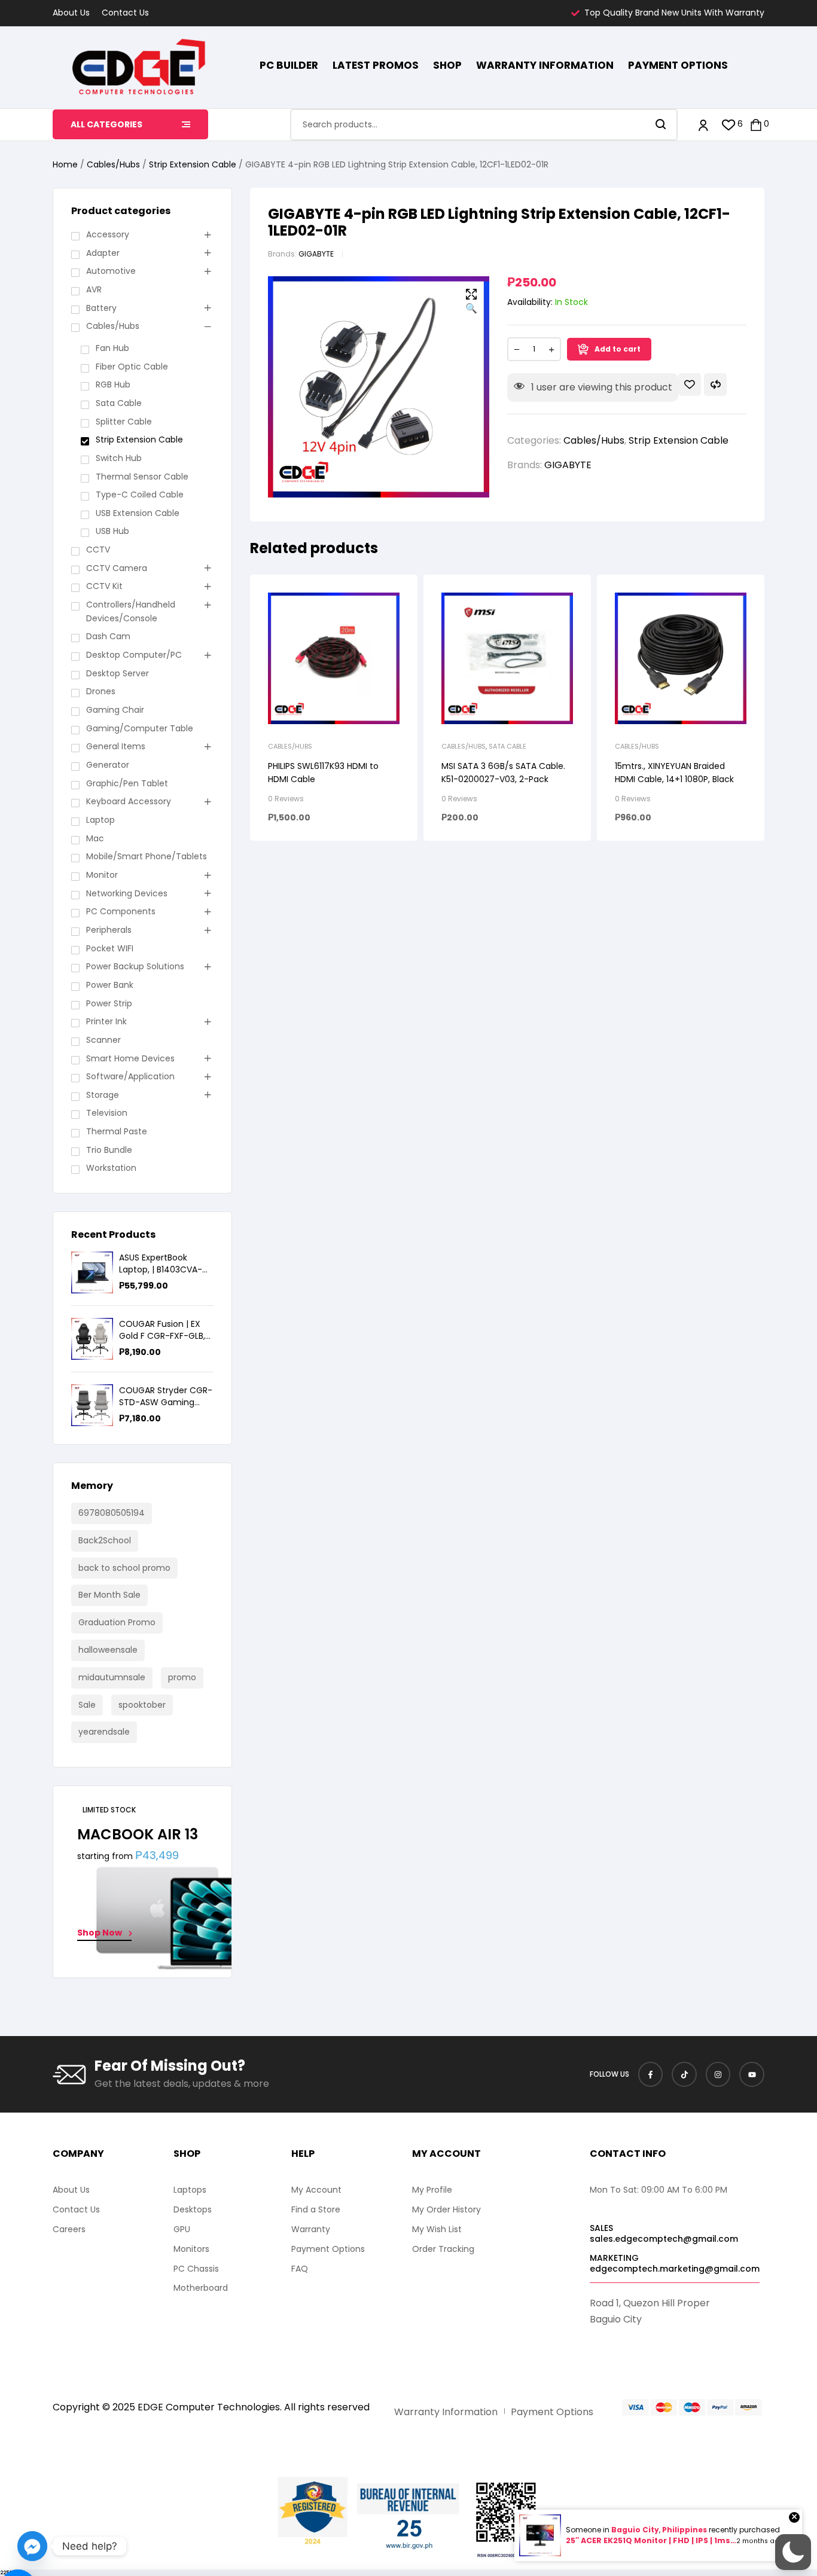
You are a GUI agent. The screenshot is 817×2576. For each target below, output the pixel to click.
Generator (108, 765)
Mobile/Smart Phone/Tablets (147, 856)
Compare (715, 384)
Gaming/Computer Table (140, 728)
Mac (95, 838)
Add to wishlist (690, 384)
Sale (87, 1705)
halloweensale (108, 1650)
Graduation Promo (117, 1622)
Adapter (103, 253)
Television (107, 1113)
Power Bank (110, 985)
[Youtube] (752, 2074)
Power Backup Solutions (135, 966)
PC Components (121, 911)
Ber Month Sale (109, 1595)
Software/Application (130, 1076)
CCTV (98, 550)
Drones (101, 691)
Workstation (111, 1168)
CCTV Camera (117, 568)
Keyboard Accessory (129, 801)
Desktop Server (118, 673)
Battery (101, 308)
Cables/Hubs (113, 164)
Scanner (103, 1040)
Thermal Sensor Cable (142, 477)
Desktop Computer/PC (134, 655)
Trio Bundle (109, 1150)
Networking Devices (127, 893)
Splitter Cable (124, 422)
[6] (729, 125)
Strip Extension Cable (193, 164)
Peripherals (109, 930)
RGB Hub (113, 384)
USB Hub (112, 531)
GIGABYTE (316, 254)
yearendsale (104, 1732)
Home (65, 164)
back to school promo (124, 1568)
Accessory (108, 234)
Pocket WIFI (110, 948)
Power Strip (109, 1003)
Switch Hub (119, 458)
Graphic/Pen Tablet (127, 783)
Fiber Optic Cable (132, 367)
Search (661, 125)
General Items (116, 746)
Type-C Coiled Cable (140, 495)
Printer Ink (106, 1021)
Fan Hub (112, 348)
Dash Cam (108, 636)
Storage (103, 1095)
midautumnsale (112, 1677)
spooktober (142, 1705)
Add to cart (618, 349)
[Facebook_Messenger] (32, 2546)
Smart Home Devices (130, 1058)
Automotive (111, 271)
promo (182, 1677)
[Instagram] (718, 2074)
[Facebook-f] (651, 2074)
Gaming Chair (115, 710)
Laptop (100, 820)
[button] (471, 302)
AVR (94, 289)
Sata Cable (507, 746)
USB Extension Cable (138, 513)
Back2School (105, 1540)
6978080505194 (112, 1513)
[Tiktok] (684, 2074)
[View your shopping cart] (756, 125)
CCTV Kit (104, 586)
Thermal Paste (117, 1131)
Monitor (102, 875)
